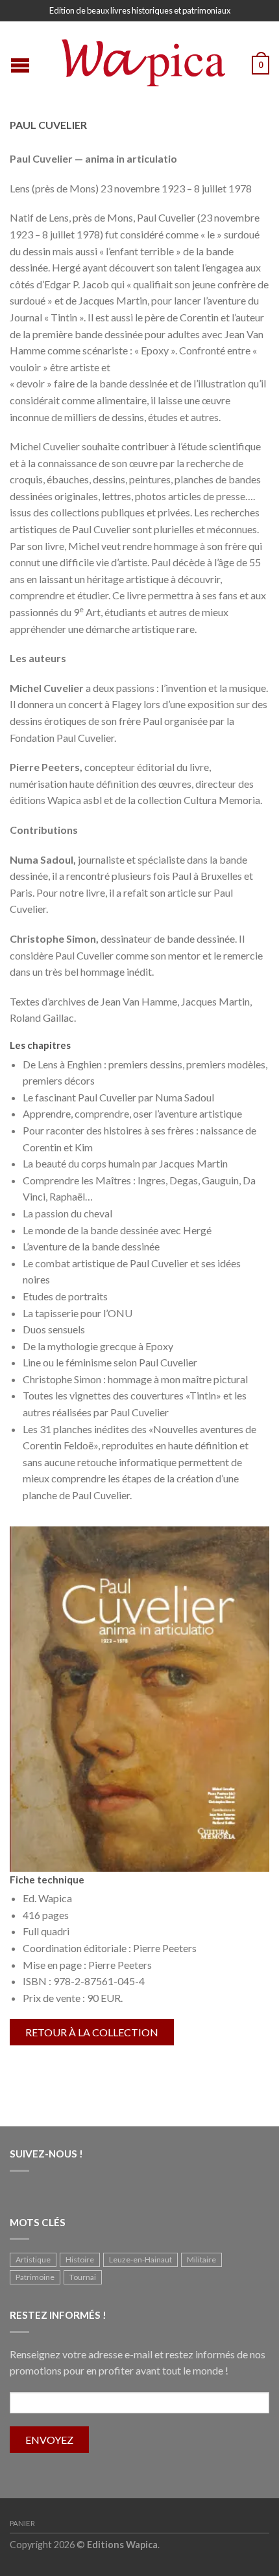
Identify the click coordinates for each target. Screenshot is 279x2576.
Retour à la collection (92, 2032)
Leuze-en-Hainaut (140, 2260)
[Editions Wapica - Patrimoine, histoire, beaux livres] (141, 60)
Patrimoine (35, 2277)
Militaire (201, 2260)
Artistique (33, 2260)
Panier (22, 2523)
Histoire (80, 2260)
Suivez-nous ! (46, 2154)
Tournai (83, 2277)
